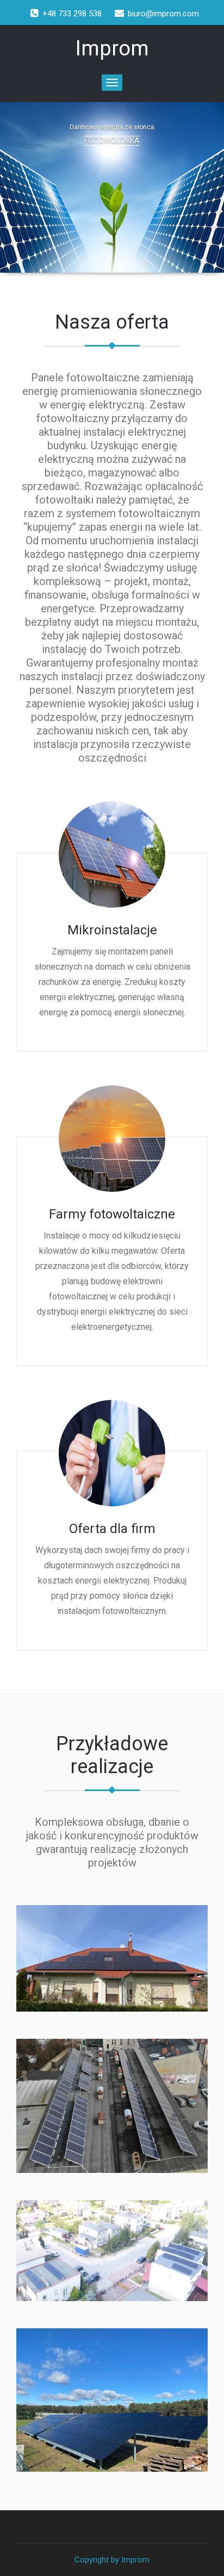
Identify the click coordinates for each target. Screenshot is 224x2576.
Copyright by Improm (112, 2560)
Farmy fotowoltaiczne (112, 1214)
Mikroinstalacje (112, 930)
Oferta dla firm (112, 1529)
